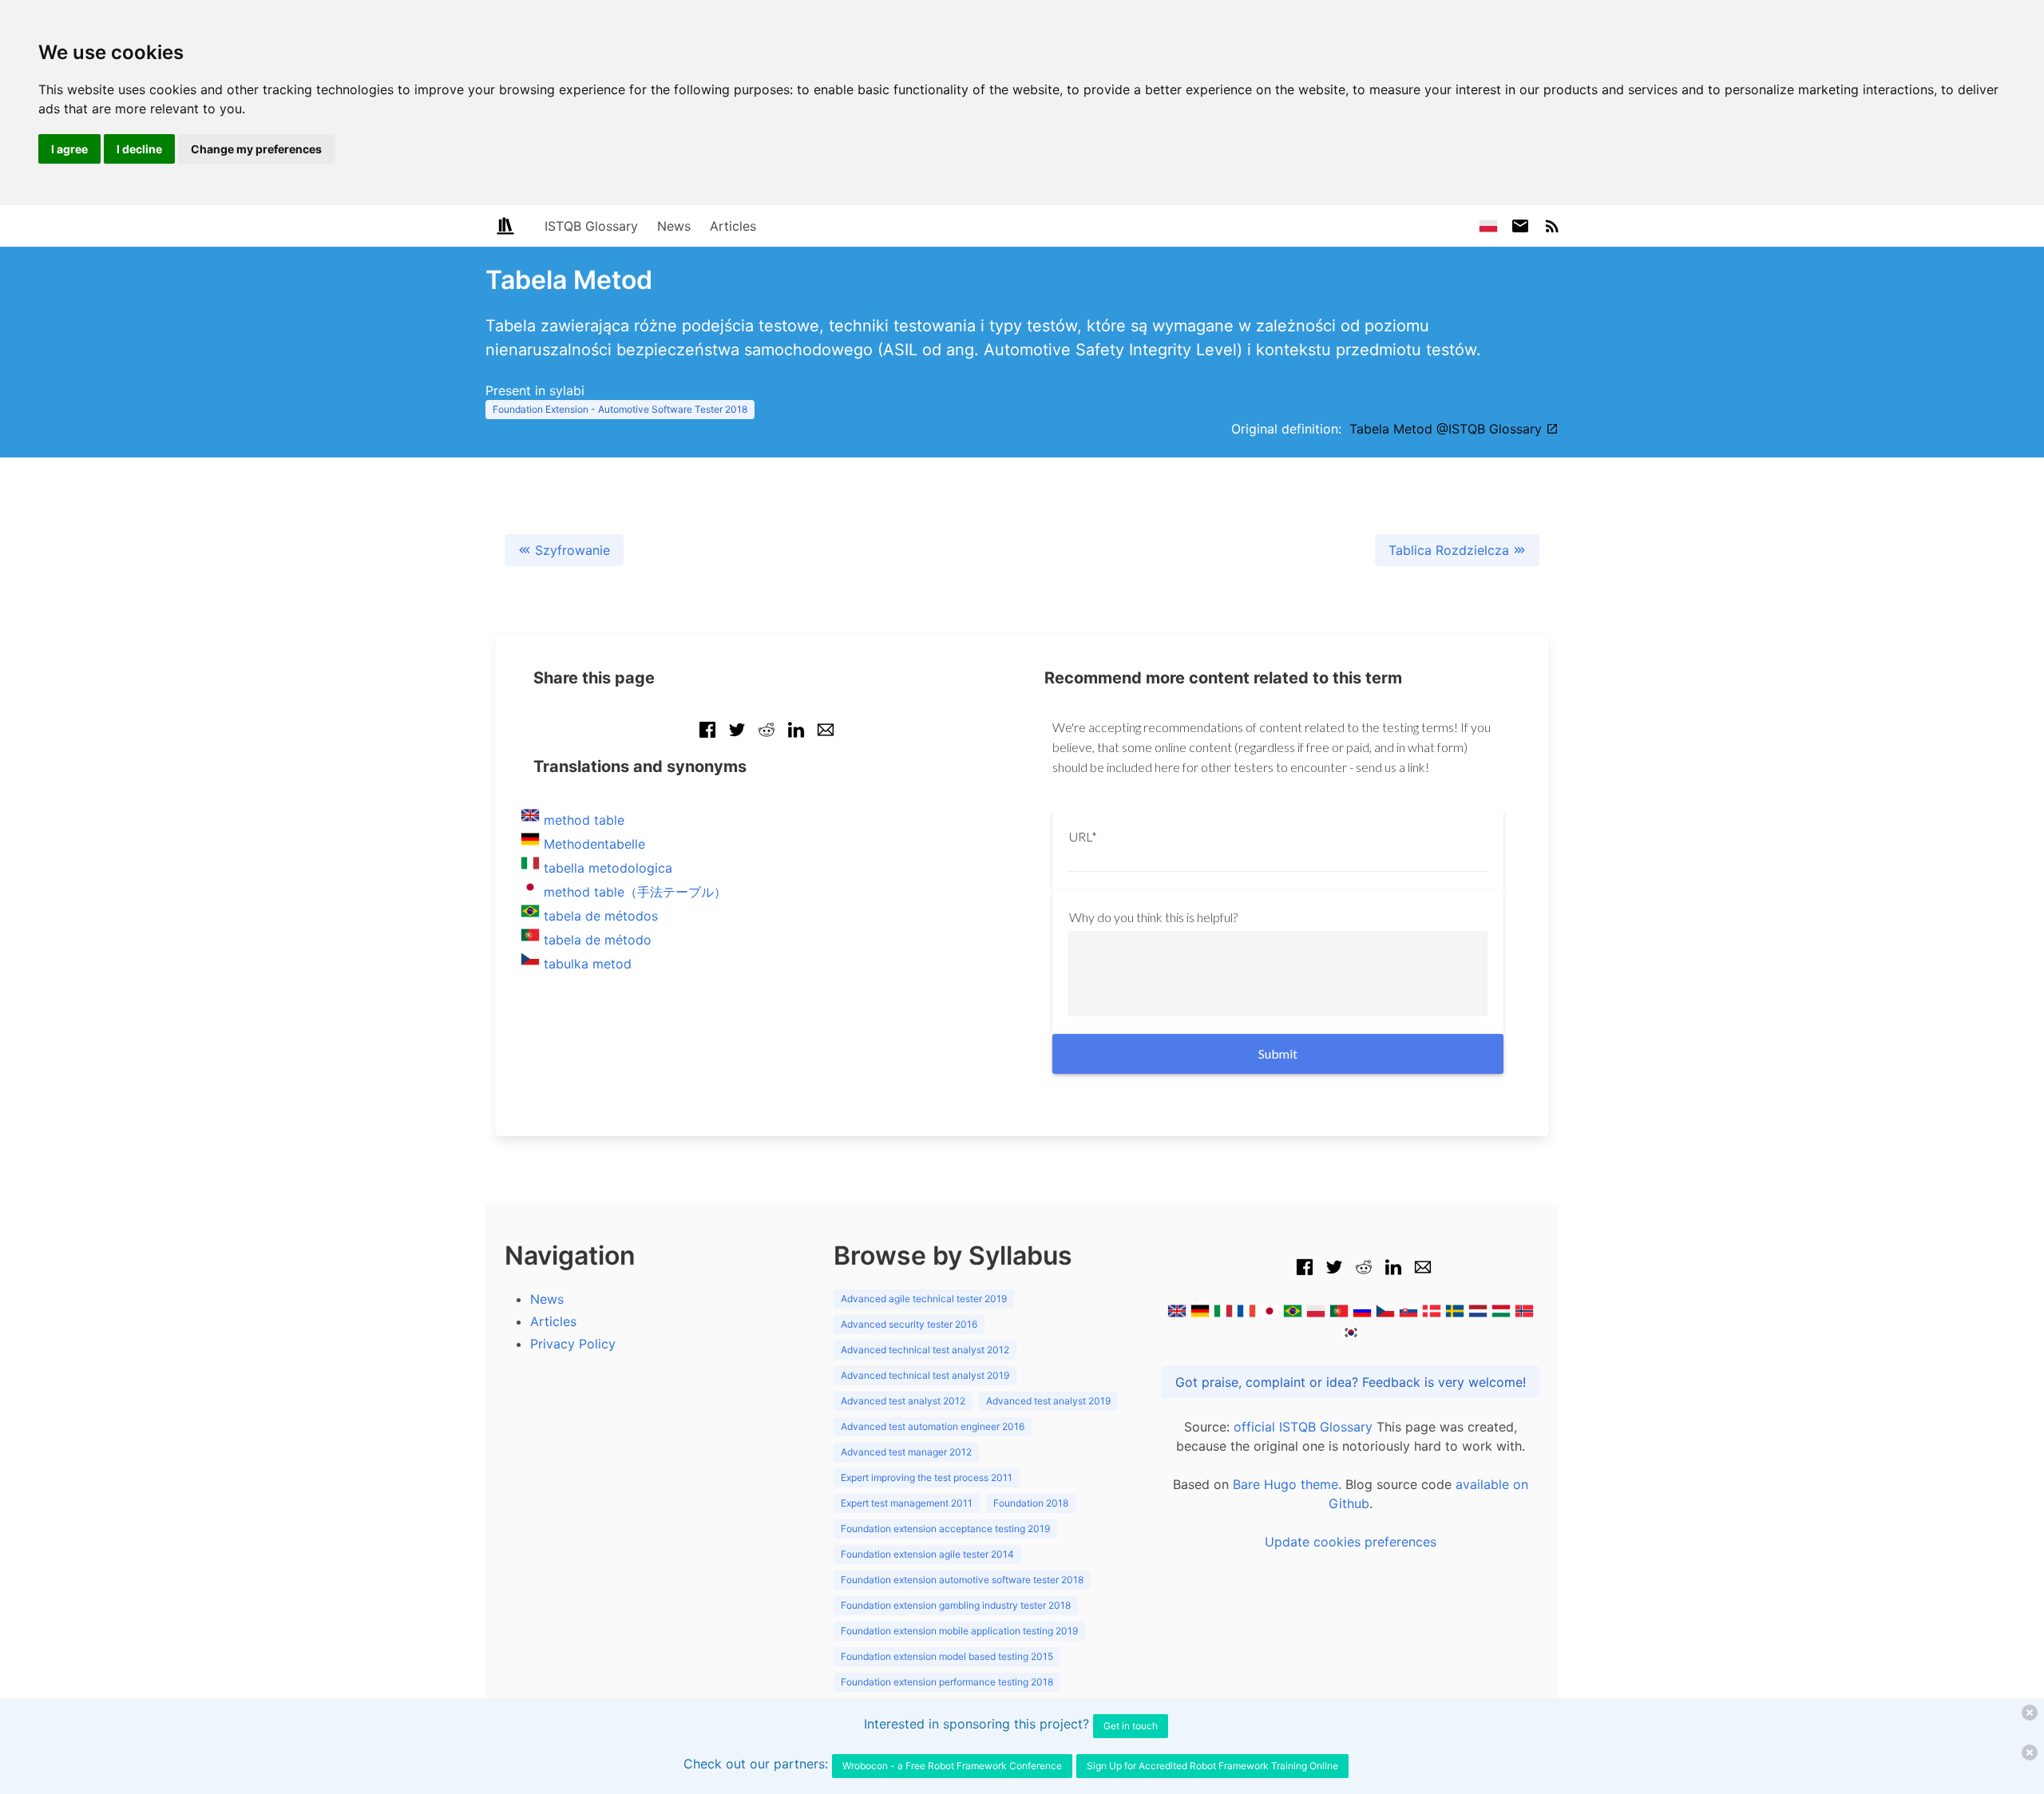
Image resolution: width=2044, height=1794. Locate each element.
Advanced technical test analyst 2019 (925, 1375)
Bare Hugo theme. (1287, 1484)
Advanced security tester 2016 (909, 1324)
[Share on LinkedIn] (796, 738)
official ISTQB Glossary (1303, 1427)
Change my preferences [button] (256, 149)
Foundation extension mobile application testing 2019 (959, 1631)
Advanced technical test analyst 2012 (925, 1350)
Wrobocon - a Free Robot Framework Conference (952, 1766)
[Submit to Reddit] (766, 738)
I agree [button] (69, 149)
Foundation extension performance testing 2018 (947, 1682)
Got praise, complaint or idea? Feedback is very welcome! (1351, 1382)
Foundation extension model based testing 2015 (947, 1656)
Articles (733, 226)
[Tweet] (737, 738)
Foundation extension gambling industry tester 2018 (956, 1605)
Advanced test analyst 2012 (903, 1401)
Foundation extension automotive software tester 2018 (962, 1580)
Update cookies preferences (1351, 1542)
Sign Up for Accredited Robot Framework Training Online (1212, 1766)
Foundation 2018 (1031, 1503)
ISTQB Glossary (591, 226)
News (674, 226)
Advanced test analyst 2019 (1048, 1401)
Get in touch (1131, 1726)
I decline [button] (139, 149)
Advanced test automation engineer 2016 (933, 1426)
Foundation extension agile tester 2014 (927, 1554)
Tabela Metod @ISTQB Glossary (1448, 429)
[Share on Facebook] (707, 738)
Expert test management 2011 (907, 1503)
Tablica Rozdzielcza (1451, 550)
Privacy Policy (573, 1344)
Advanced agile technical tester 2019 (924, 1299)
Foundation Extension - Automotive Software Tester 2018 (620, 409)
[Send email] (826, 738)
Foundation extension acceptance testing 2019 (945, 1529)
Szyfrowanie (570, 550)
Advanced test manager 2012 (906, 1452)
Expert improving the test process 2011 (927, 1477)
